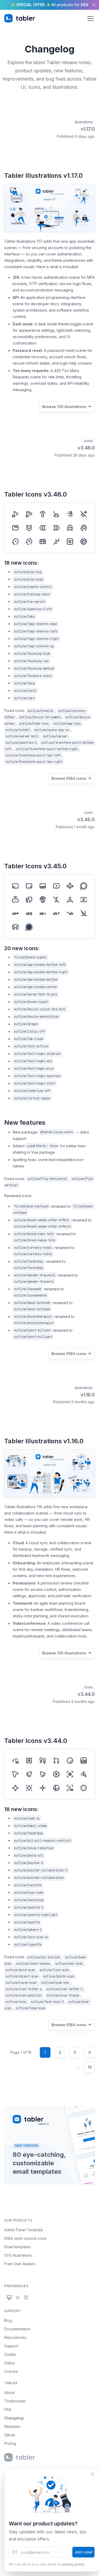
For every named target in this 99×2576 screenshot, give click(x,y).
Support (11, 2346)
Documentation (17, 2329)
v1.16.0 (88, 1395)
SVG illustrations (18, 2255)
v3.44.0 (86, 1694)
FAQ (8, 2409)
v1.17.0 (88, 129)
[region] (49, 5)
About (9, 2393)
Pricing (10, 2443)
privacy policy (74, 2564)
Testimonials (15, 2401)
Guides (10, 2354)
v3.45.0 (86, 819)
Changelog (14, 2418)
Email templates (18, 2247)
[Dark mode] (26, 2298)
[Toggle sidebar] (91, 18)
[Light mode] (18, 2298)
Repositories (15, 2337)
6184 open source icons (25, 2238)
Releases (12, 2426)
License (11, 2371)
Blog (8, 2320)
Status (10, 2363)
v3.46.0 (86, 448)
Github (10, 2435)
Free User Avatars (20, 2264)
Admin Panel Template (24, 2230)
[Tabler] (20, 18)
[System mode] (9, 2298)
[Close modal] (92, 2474)
